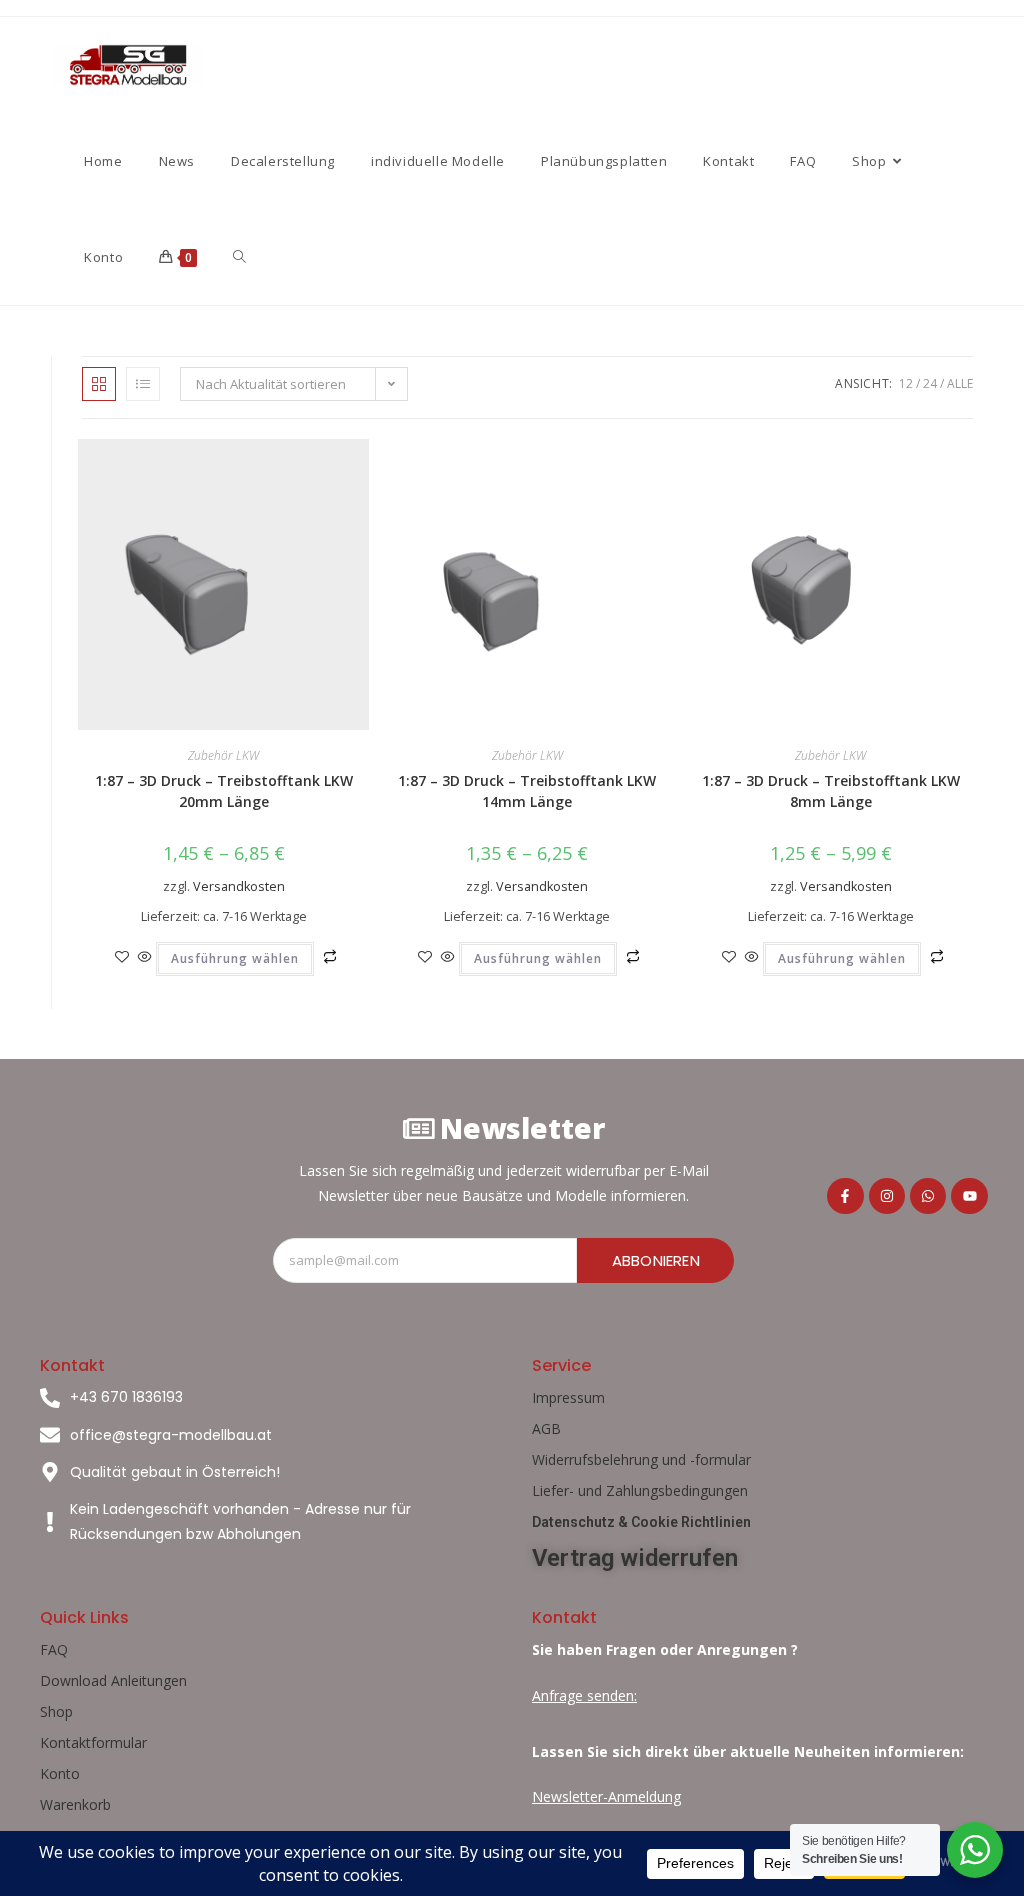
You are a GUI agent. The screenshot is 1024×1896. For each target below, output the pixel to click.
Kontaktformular (93, 1742)
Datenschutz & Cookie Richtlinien (641, 1522)
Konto (60, 1773)
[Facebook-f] (845, 1196)
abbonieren (656, 1260)
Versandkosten (239, 886)
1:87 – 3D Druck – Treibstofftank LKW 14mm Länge (527, 791)
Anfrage (557, 1695)
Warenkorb (75, 1804)
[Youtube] (969, 1196)
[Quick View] (145, 957)
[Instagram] (887, 1196)
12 (906, 383)
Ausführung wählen (235, 958)
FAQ (54, 1649)
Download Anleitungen (113, 1680)
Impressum (568, 1397)
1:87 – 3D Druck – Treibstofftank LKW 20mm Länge (224, 791)
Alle (960, 383)
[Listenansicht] (143, 384)
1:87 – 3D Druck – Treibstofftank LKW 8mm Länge (831, 791)
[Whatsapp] (928, 1196)
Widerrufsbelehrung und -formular (641, 1459)
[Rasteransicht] (99, 384)
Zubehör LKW (223, 755)
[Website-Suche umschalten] (239, 257)
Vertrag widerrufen (635, 1558)
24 (930, 383)
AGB (546, 1428)
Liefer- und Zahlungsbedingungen (640, 1490)
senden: (610, 1695)
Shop (56, 1711)
